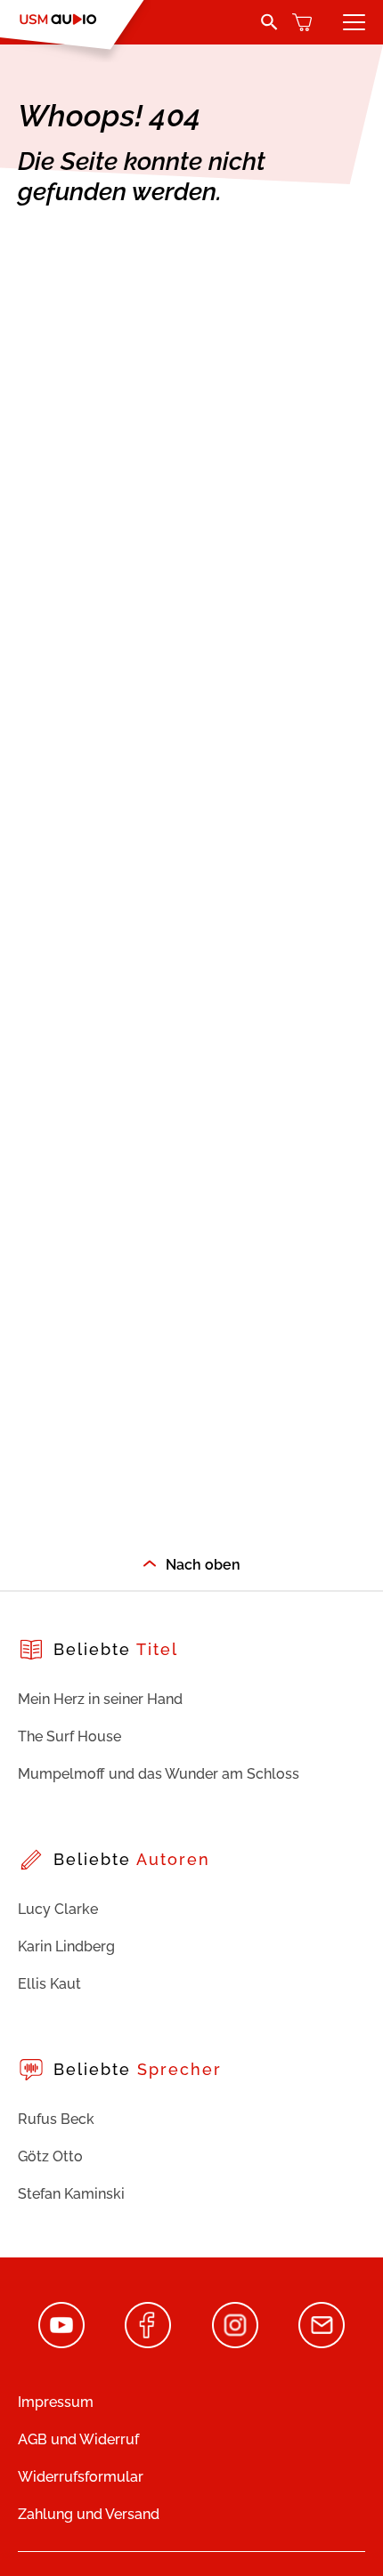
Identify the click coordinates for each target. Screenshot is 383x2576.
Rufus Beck (56, 2119)
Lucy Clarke (58, 1909)
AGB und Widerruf (78, 2439)
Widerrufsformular (81, 2477)
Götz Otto (50, 2156)
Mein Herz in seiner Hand (100, 1699)
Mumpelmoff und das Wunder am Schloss (159, 1774)
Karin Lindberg (66, 1946)
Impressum (56, 2402)
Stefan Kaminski (71, 2194)
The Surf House (69, 1736)
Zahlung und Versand (89, 2514)
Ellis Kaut (49, 1984)
